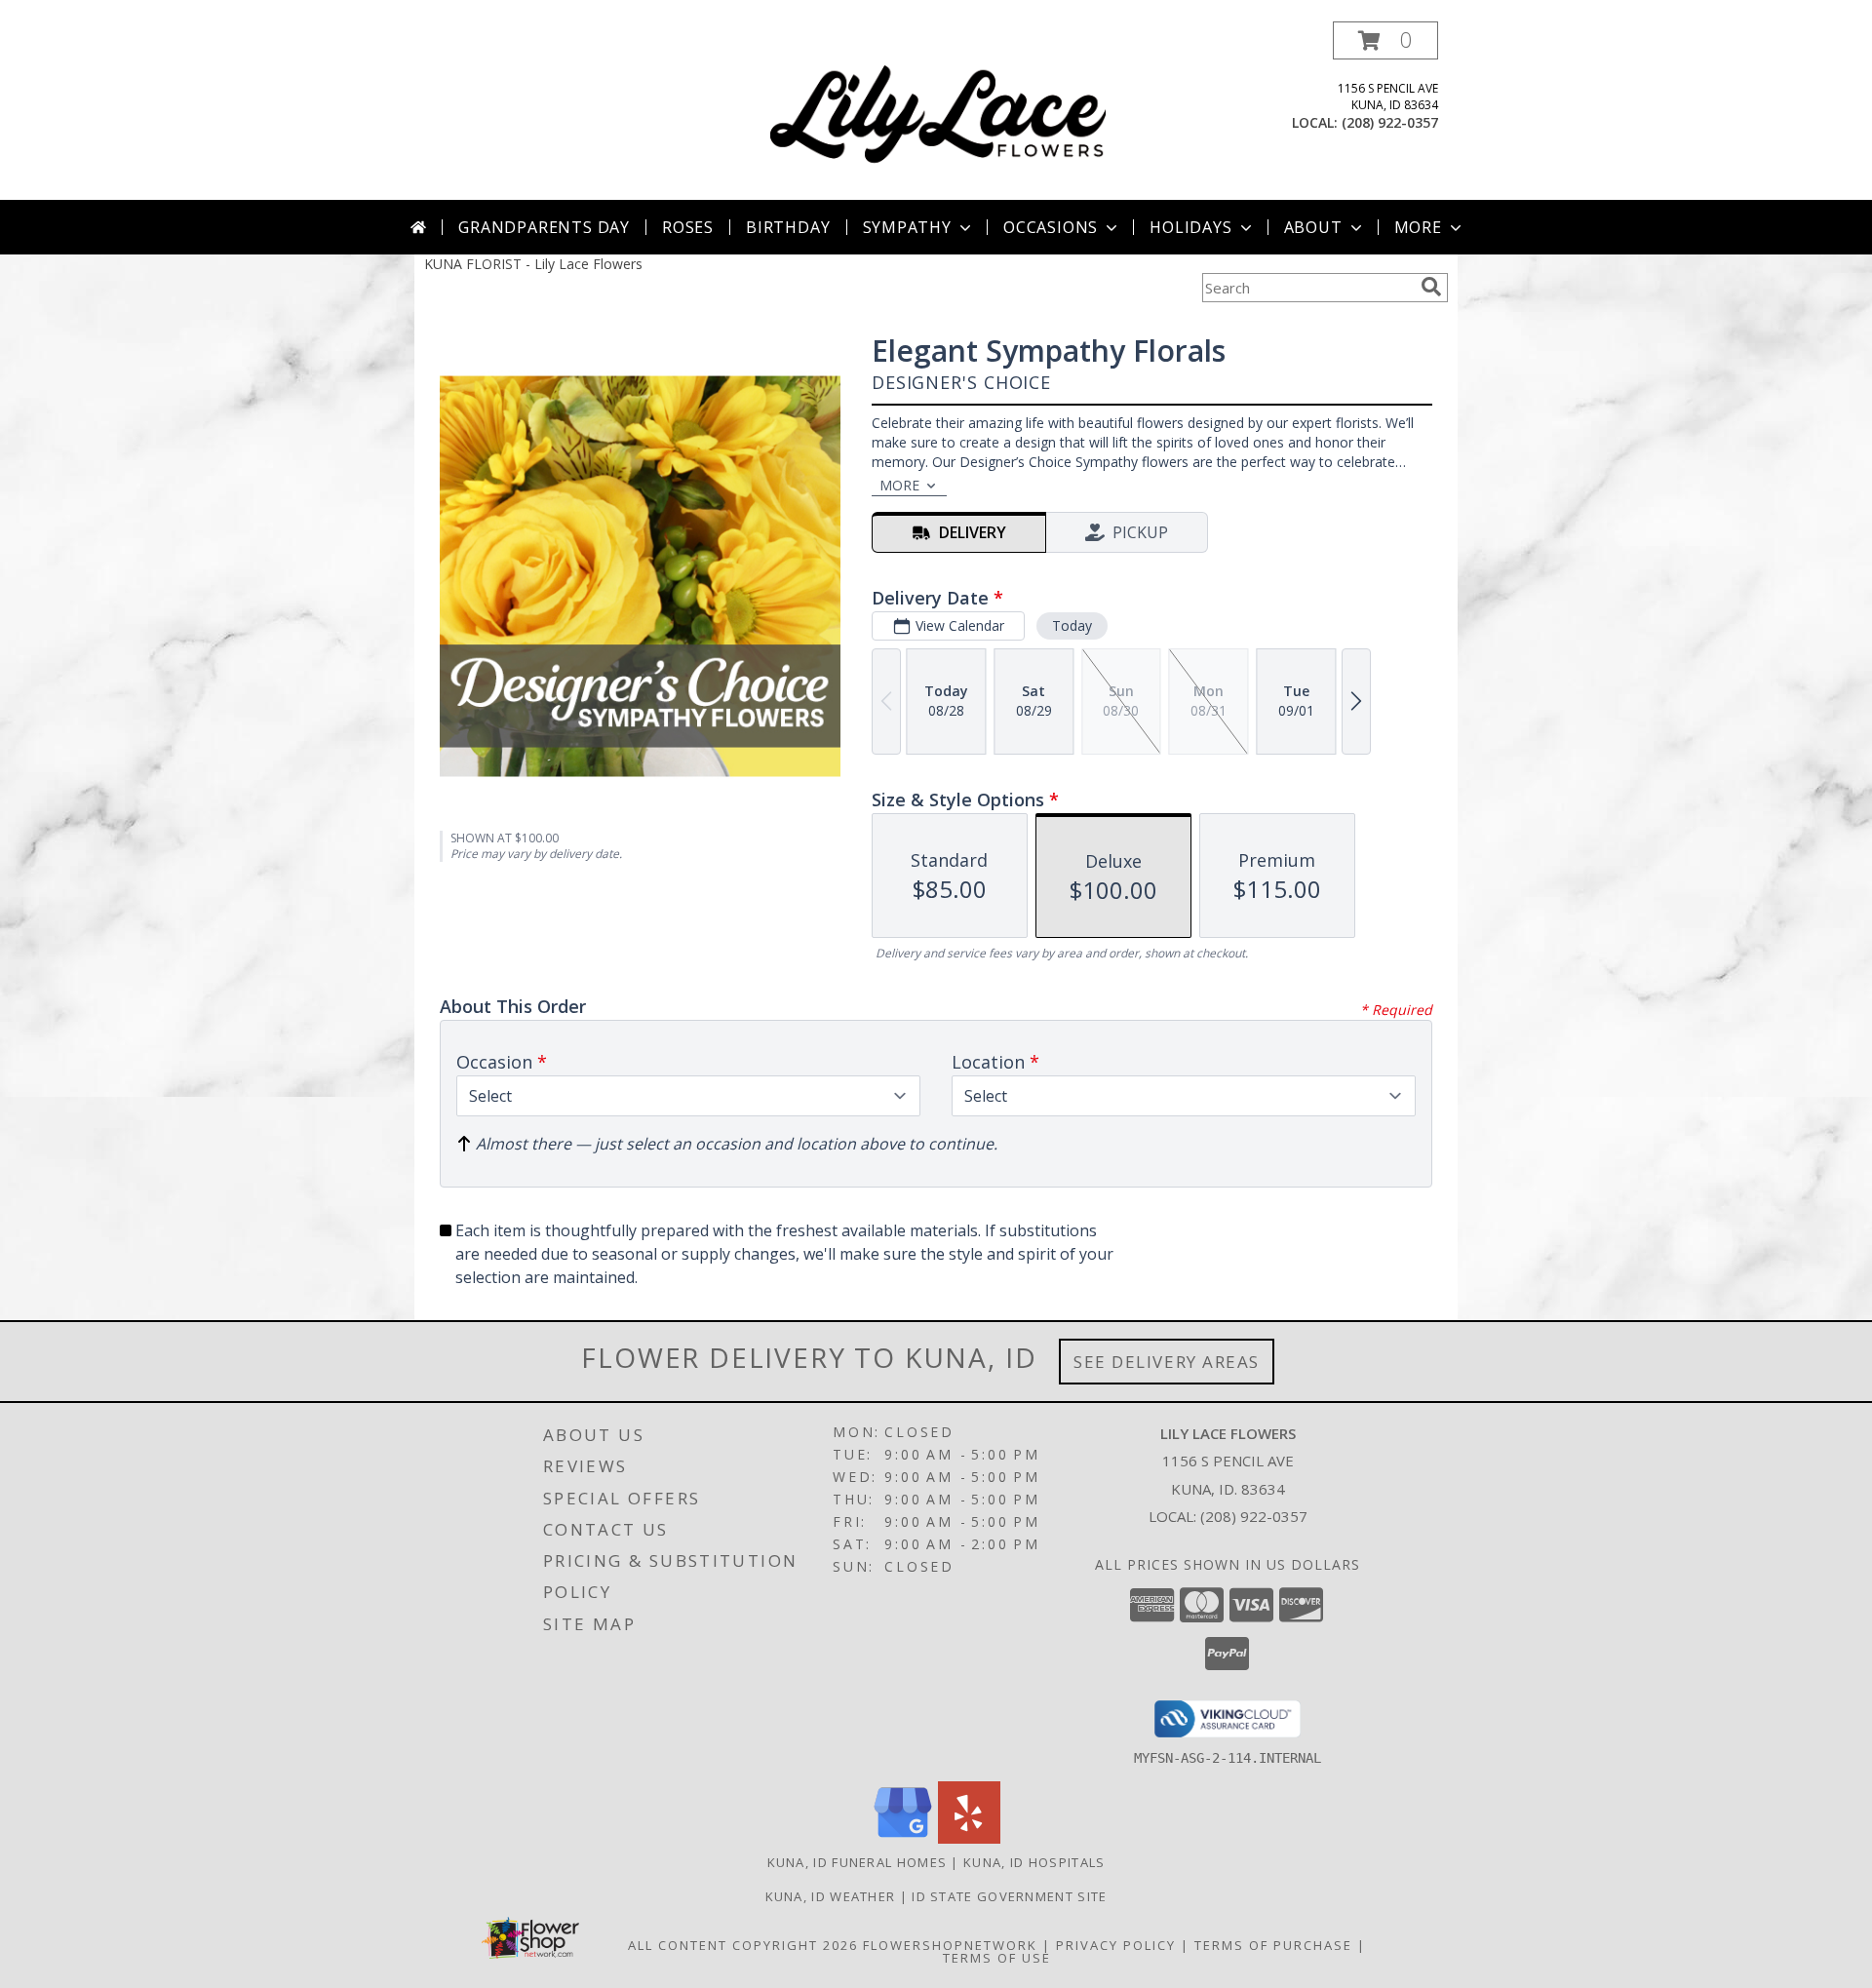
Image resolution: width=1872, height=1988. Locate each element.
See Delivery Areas (1167, 1362)
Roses (688, 227)
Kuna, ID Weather (831, 1896)
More (1418, 227)
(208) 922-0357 (1390, 122)
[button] (1385, 40)
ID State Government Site (1009, 1896)
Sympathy (907, 227)
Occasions (1051, 227)
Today (1072, 625)
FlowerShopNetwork (950, 1945)
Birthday (788, 227)
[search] (1431, 287)
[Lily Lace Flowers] (938, 111)
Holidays (1190, 227)
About (1313, 227)
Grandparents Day (544, 227)
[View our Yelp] (969, 1838)
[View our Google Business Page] (903, 1838)
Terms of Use (997, 1958)
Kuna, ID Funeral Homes (858, 1862)
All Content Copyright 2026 (743, 1945)
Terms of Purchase (1273, 1945)
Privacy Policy (1116, 1945)
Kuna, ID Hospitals (1034, 1862)
